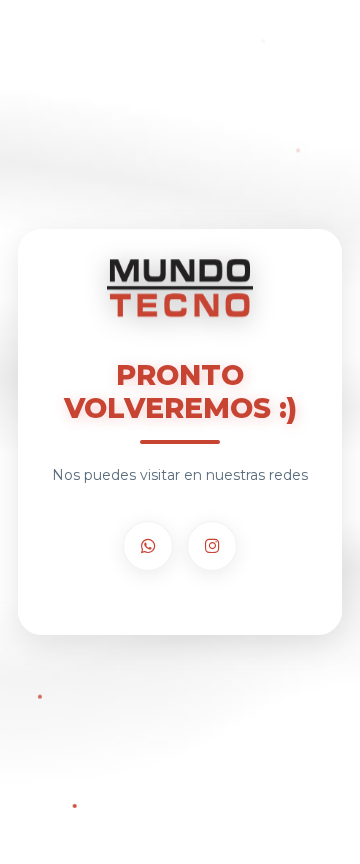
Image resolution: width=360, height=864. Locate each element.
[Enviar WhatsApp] (148, 546)
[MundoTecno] (180, 291)
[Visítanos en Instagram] (212, 546)
